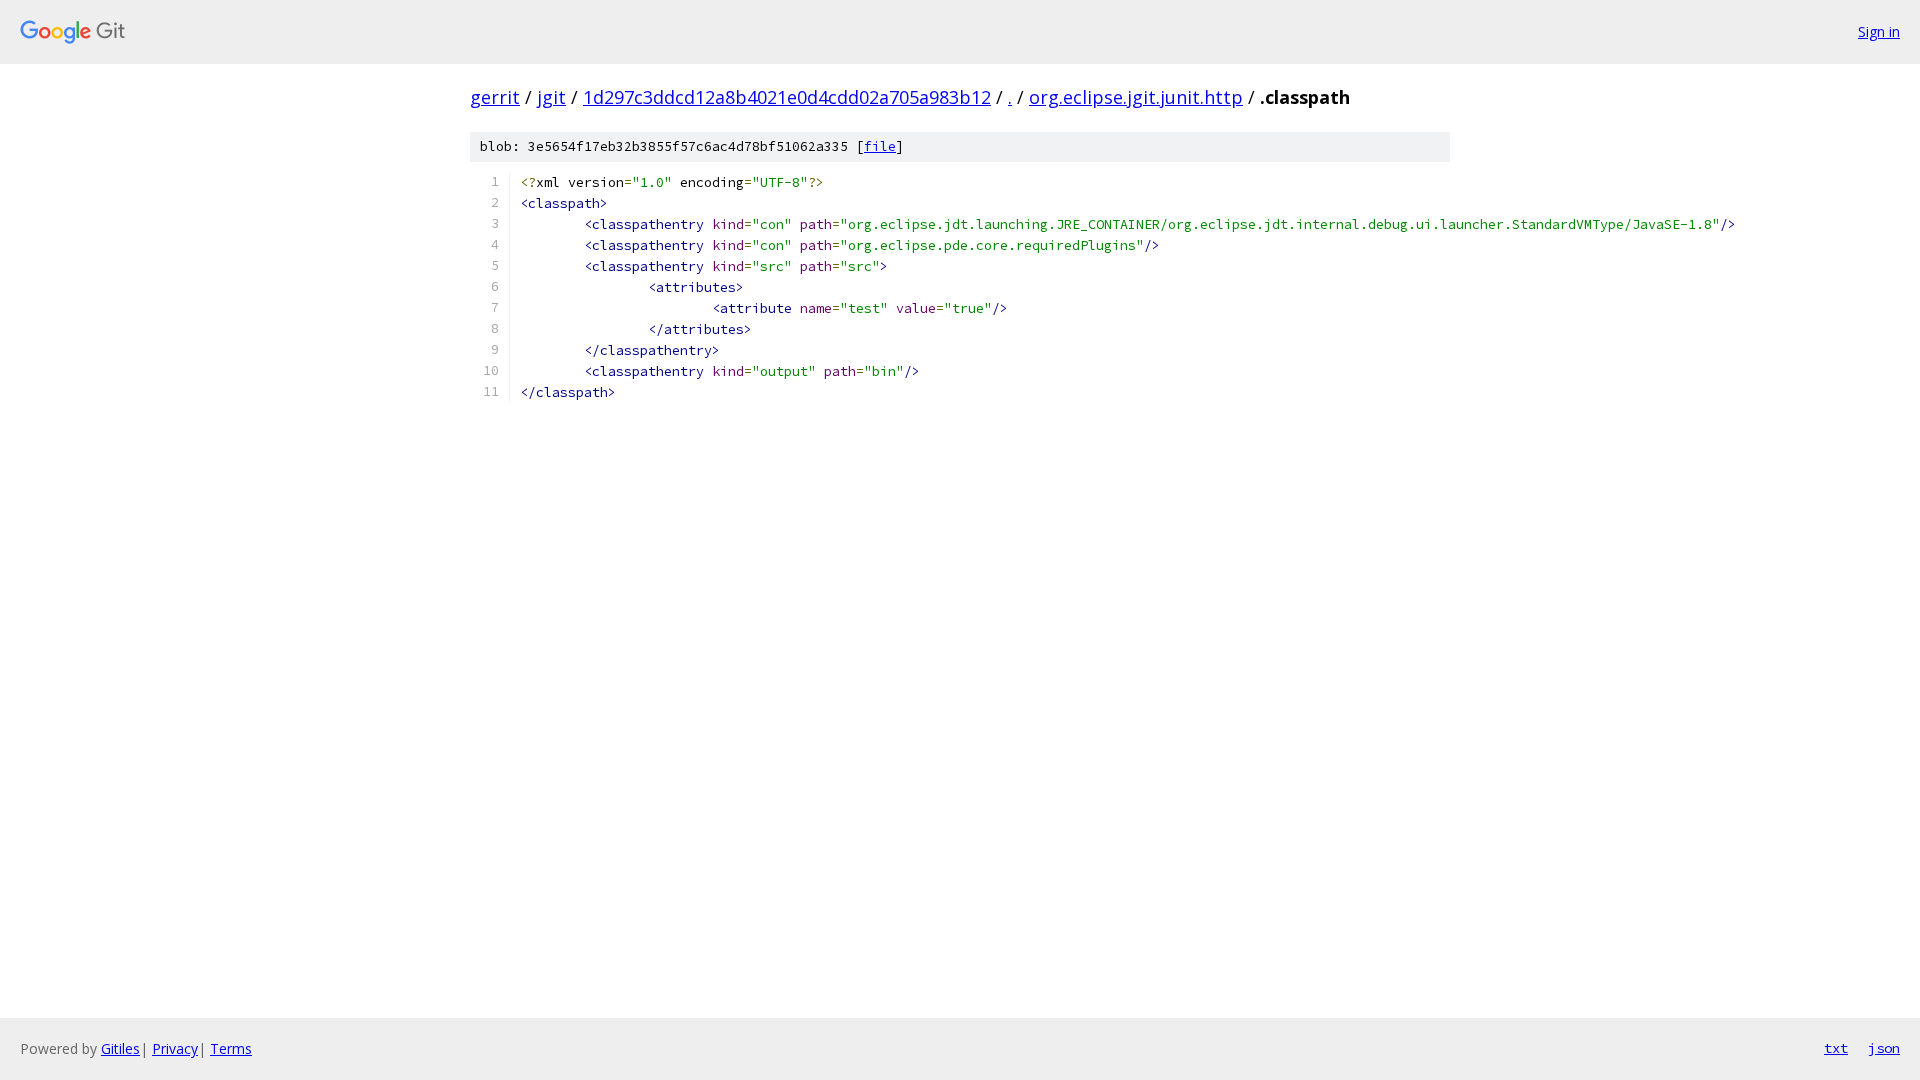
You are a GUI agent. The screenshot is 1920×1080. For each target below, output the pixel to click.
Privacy (175, 1048)
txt (1836, 1048)
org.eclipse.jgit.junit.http (1136, 97)
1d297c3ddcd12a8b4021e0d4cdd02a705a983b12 (787, 97)
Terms (231, 1048)
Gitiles (120, 1048)
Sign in (1879, 31)
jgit (551, 97)
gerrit (495, 97)
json (1884, 1048)
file (880, 146)
